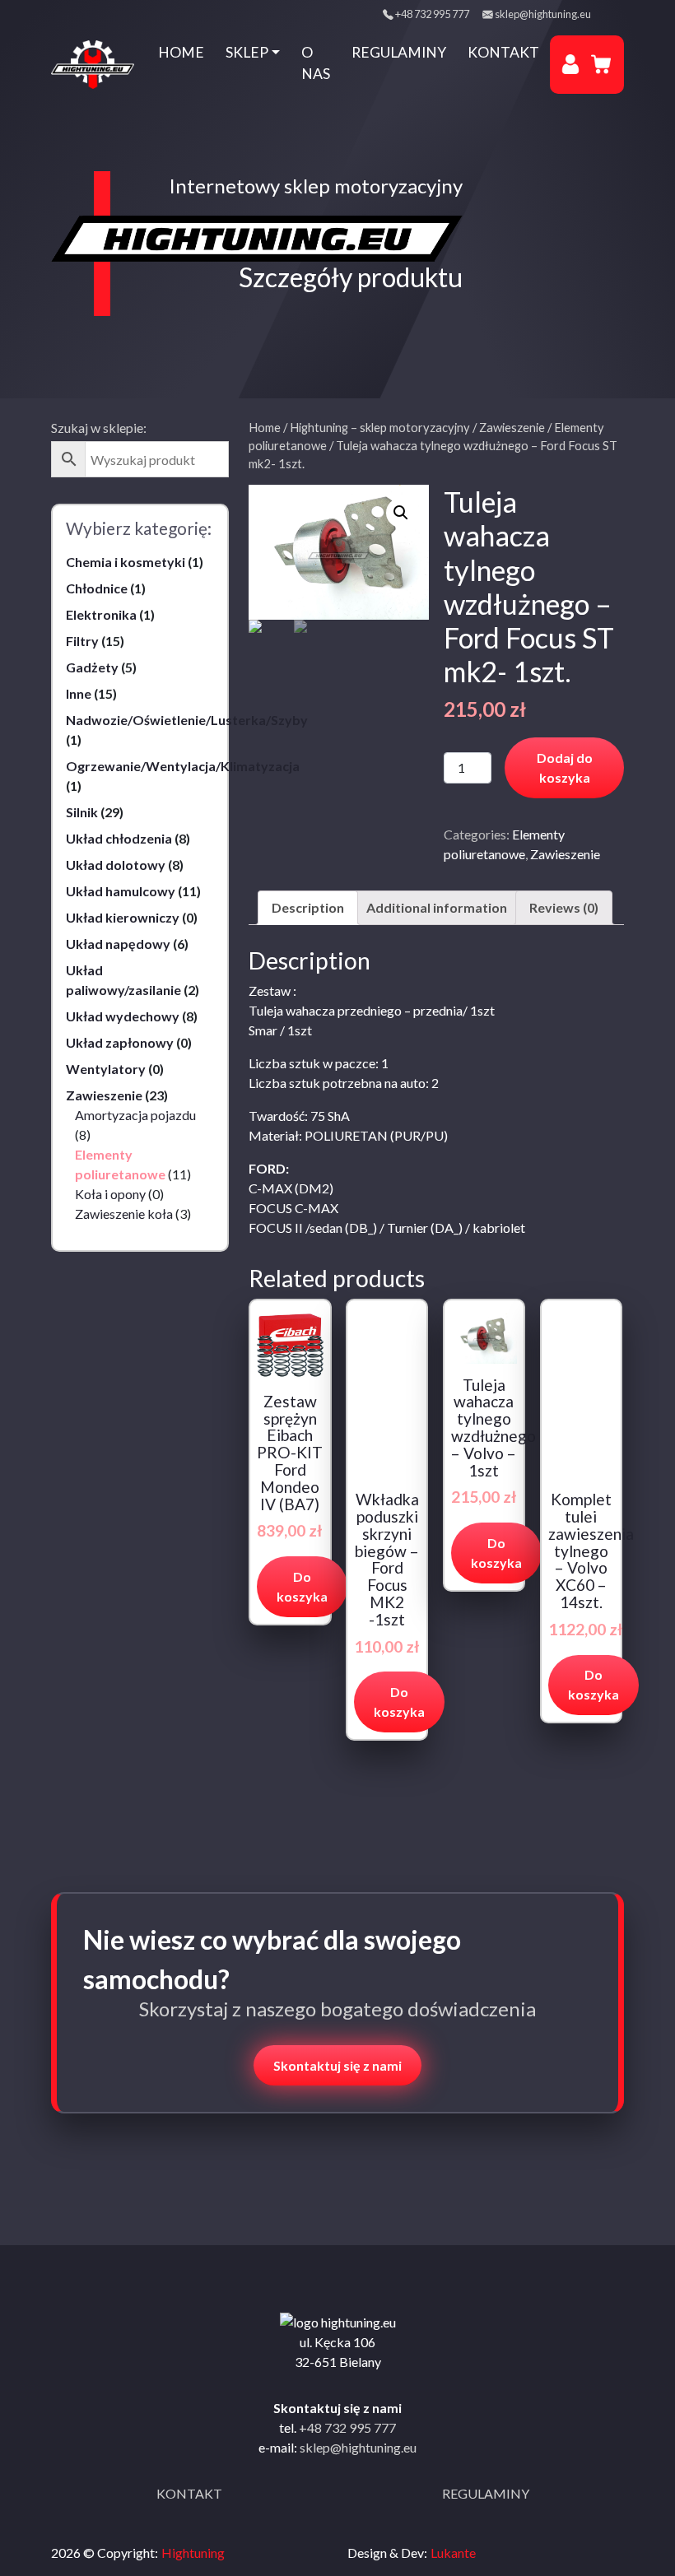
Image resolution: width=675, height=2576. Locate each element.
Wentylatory (106, 1069)
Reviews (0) (564, 907)
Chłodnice (97, 588)
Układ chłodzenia (119, 838)
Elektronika (101, 614)
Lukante (453, 2553)
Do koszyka (302, 1586)
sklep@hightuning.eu (543, 14)
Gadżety (92, 667)
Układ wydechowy (123, 1016)
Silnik (82, 812)
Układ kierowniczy (123, 917)
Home (181, 52)
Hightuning (193, 2553)
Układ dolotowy (116, 865)
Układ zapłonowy (120, 1042)
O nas (316, 63)
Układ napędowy (118, 944)
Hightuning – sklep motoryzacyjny (380, 427)
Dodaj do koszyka (565, 767)
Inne (79, 693)
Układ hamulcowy (121, 891)
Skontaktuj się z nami (337, 2065)
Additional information (437, 907)
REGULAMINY (486, 2493)
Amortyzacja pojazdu (135, 1115)
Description (308, 907)
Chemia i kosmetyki (126, 562)
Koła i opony (110, 1194)
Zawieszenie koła (124, 1214)
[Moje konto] (570, 64)
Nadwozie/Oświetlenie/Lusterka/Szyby (187, 720)
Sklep (247, 52)
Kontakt (503, 52)
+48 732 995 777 (432, 14)
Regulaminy (399, 52)
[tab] (308, 908)
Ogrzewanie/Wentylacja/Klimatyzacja (183, 766)
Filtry (82, 641)
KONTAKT (189, 2493)
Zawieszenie (104, 1095)
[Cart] (601, 64)
